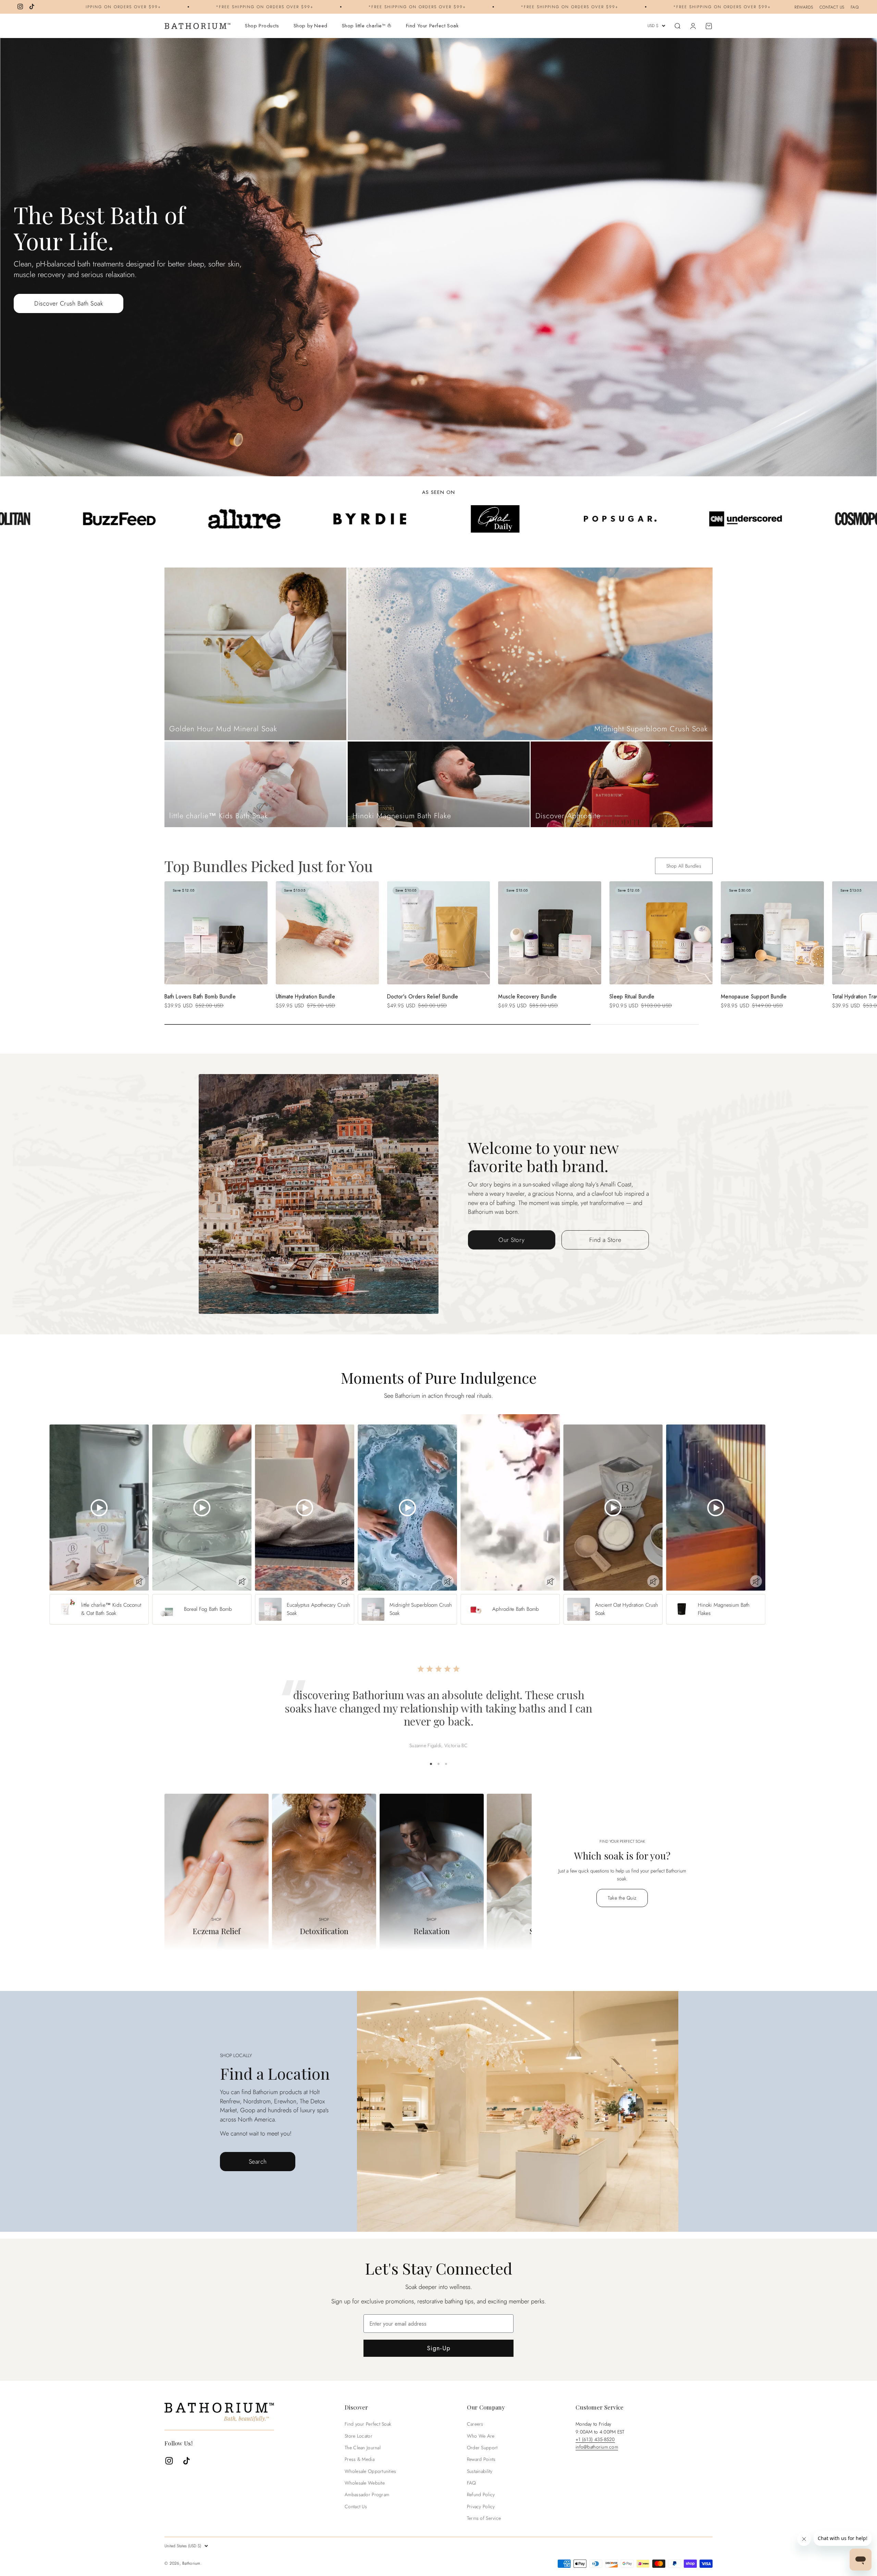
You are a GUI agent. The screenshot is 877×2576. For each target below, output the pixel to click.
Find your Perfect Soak (368, 2424)
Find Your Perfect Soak (432, 26)
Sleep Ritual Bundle (632, 997)
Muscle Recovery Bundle (527, 997)
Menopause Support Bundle (754, 997)
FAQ (855, 7)
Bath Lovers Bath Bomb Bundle (200, 997)
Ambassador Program (367, 2494)
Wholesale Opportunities (370, 2471)
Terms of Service (484, 2518)
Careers (475, 2424)
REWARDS (804, 7)
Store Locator (359, 2436)
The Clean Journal (363, 2448)
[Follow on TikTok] (32, 7)
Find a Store (605, 1240)
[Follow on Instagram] (20, 7)
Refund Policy (481, 2494)
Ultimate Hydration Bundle (305, 997)
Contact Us (356, 2506)
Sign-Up (439, 2348)
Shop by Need (311, 26)
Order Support (482, 2448)
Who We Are (481, 2436)
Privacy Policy (481, 2506)
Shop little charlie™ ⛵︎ (367, 26)
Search (258, 2162)
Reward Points (481, 2459)
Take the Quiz (622, 1898)
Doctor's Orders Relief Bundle (423, 997)
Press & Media (360, 2459)
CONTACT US (832, 7)
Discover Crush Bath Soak (69, 303)
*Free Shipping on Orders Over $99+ (125, 7)
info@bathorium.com (597, 2447)
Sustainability (480, 2471)
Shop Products (262, 26)
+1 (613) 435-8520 (595, 2439)
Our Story (512, 1240)
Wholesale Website (365, 2483)
